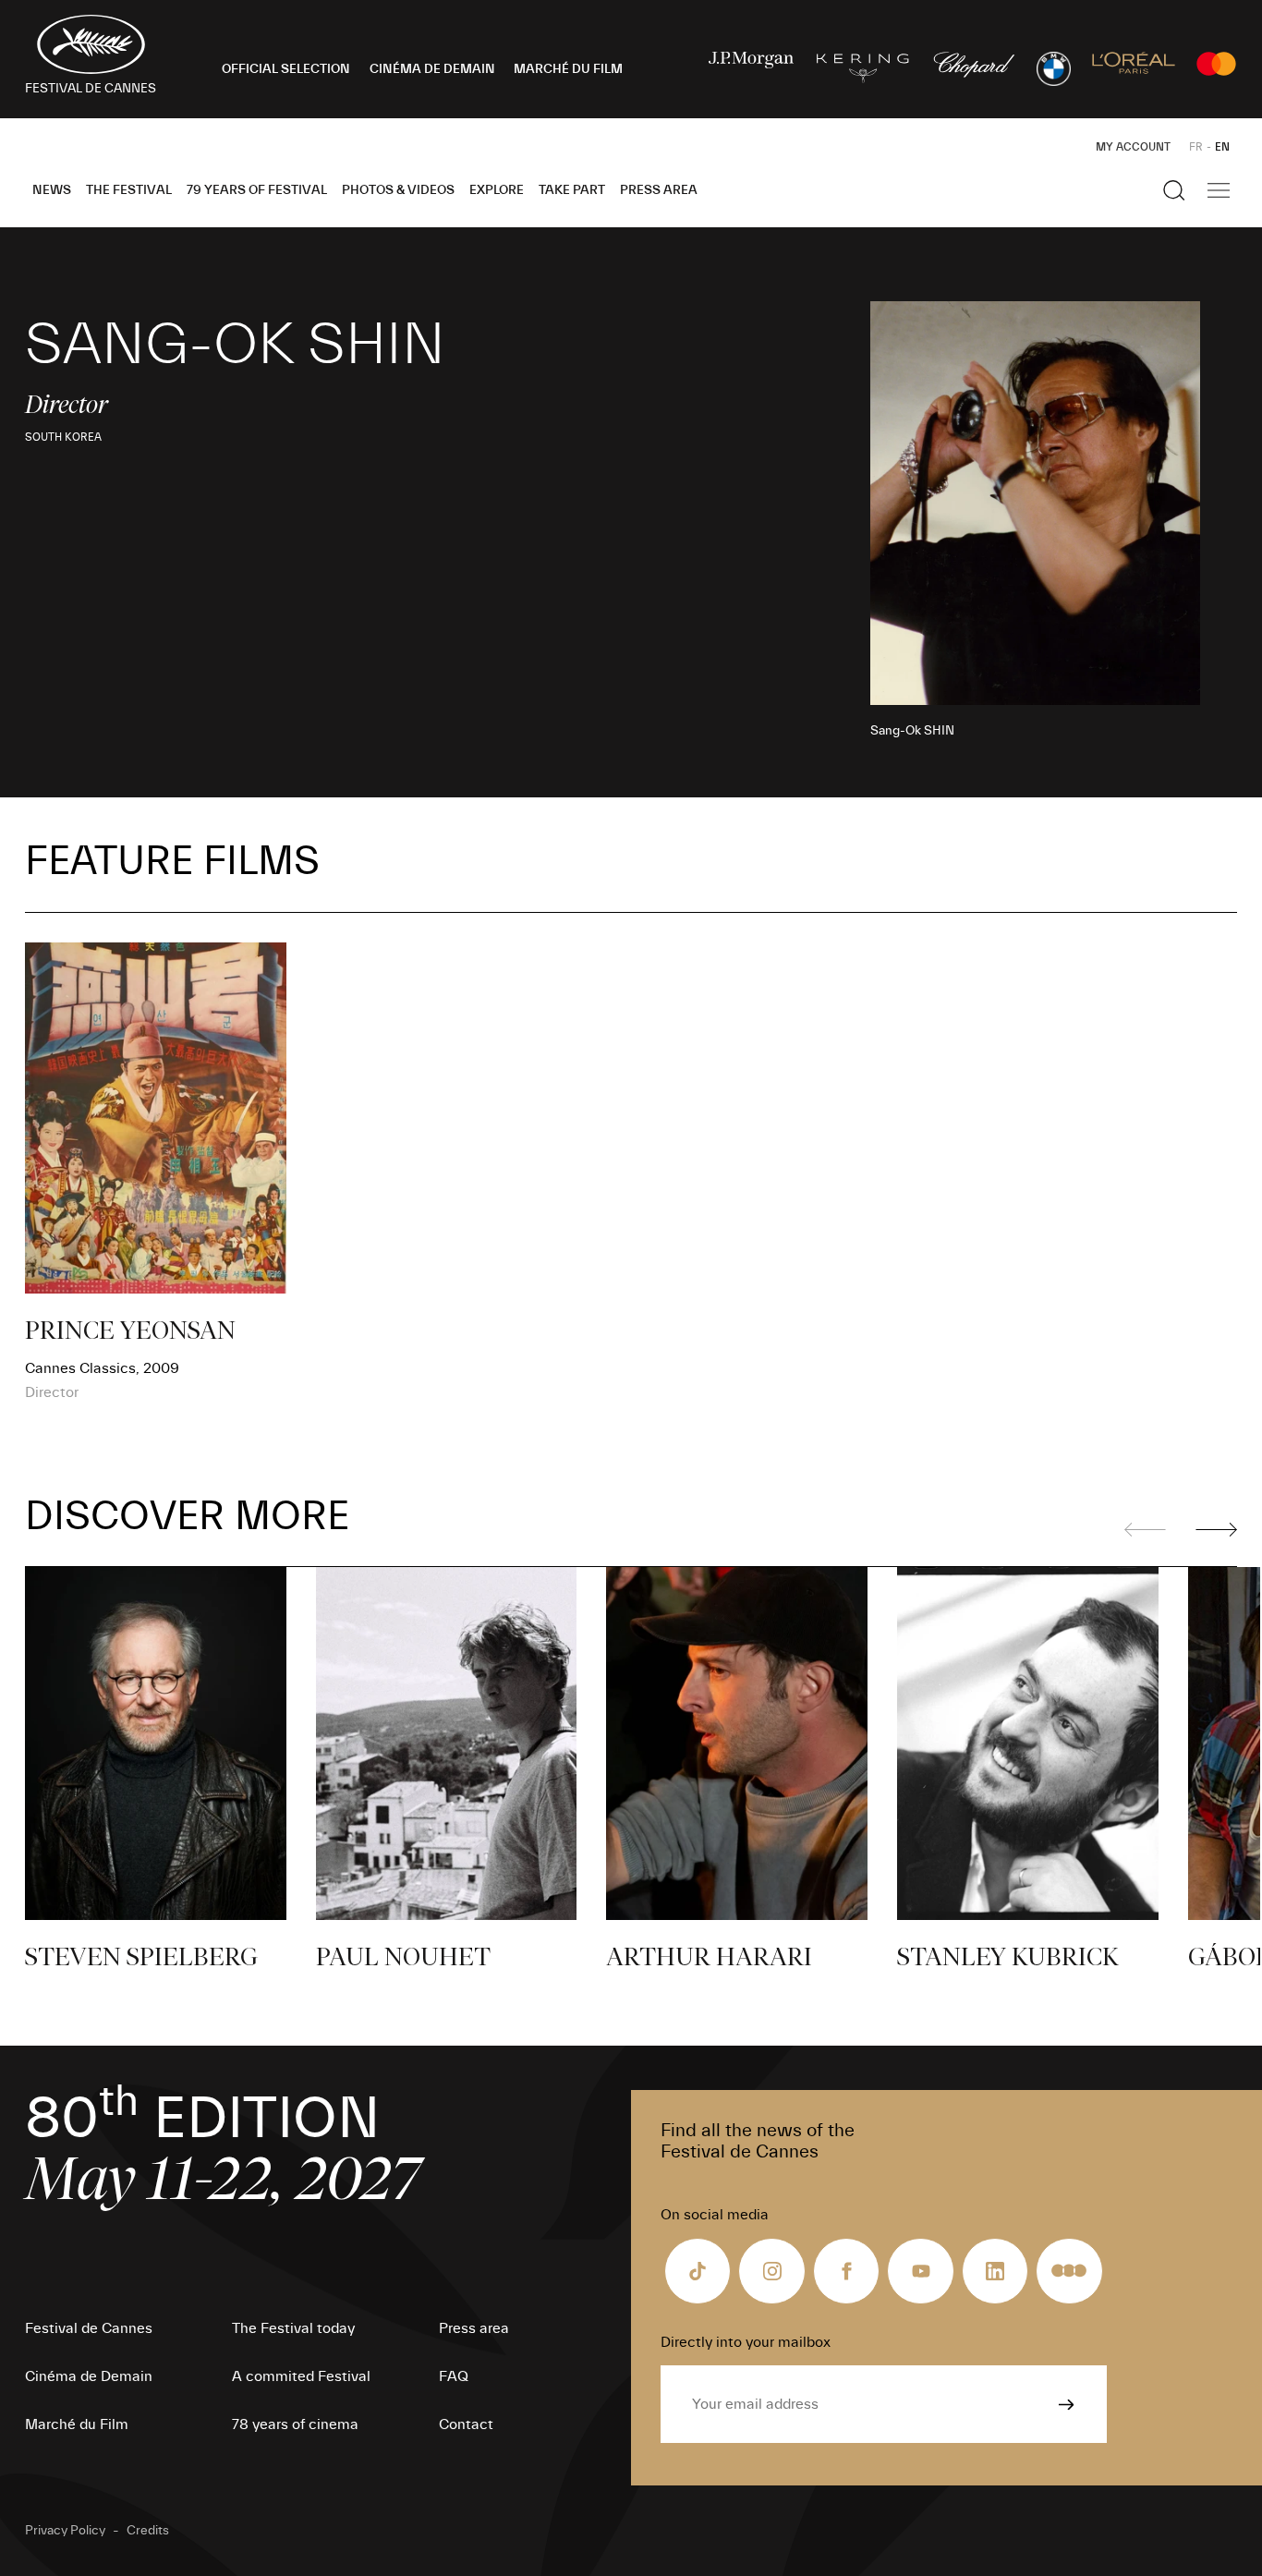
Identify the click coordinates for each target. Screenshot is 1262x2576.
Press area (659, 190)
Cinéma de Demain (89, 2376)
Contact (466, 2424)
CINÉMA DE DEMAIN (432, 69)
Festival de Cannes (89, 2328)
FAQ (454, 2376)
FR (1196, 147)
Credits (148, 2531)
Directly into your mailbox (746, 2342)
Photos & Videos (398, 190)
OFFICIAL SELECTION (286, 69)
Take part (572, 190)
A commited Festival (301, 2376)
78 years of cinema (295, 2424)
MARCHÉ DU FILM (568, 69)
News (52, 190)
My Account (1133, 147)
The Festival (129, 190)
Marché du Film (77, 2424)
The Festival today (293, 2328)
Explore (497, 190)
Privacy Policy (65, 2531)
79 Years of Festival (257, 190)
